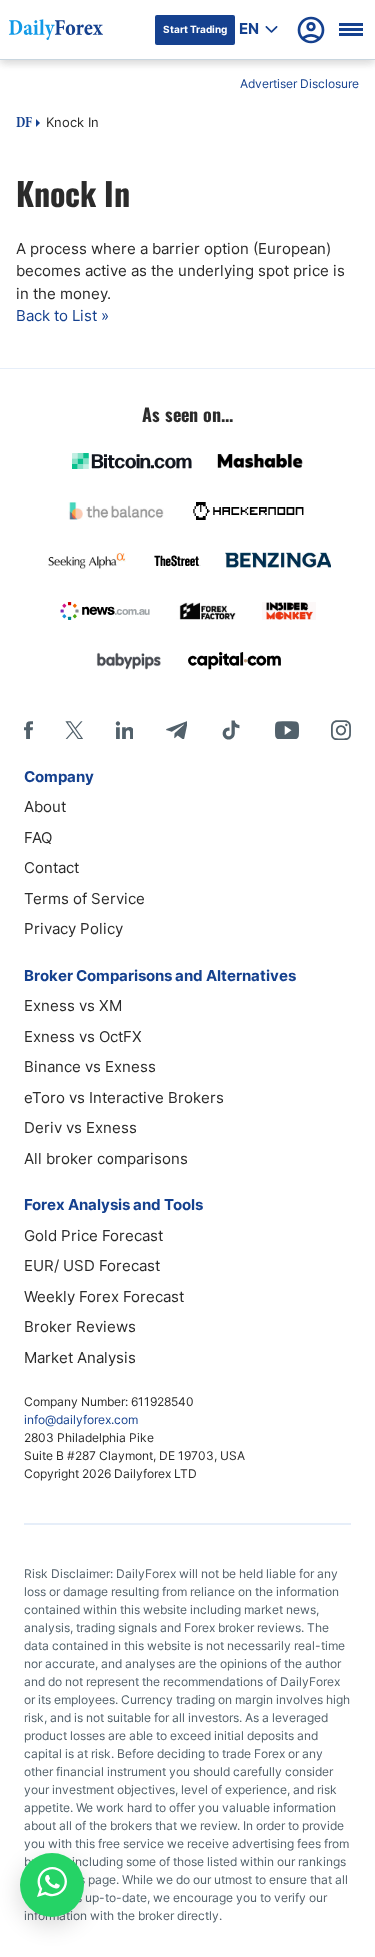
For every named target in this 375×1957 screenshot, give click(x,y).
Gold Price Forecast (93, 1235)
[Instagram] (341, 730)
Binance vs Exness (90, 1066)
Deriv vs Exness (80, 1127)
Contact (51, 867)
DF (24, 124)
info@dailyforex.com (81, 1419)
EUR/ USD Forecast (92, 1265)
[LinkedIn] (124, 730)
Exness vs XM (73, 1005)
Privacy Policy (73, 928)
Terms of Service (84, 898)
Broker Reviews (80, 1326)
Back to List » (62, 315)
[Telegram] (176, 730)
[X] (74, 730)
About (45, 806)
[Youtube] (287, 730)
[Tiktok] (231, 730)
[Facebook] (28, 730)
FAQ (38, 837)
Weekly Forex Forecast (104, 1296)
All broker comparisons (106, 1158)
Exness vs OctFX (83, 1036)
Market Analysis (80, 1357)
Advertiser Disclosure (299, 83)
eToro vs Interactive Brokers (124, 1097)
